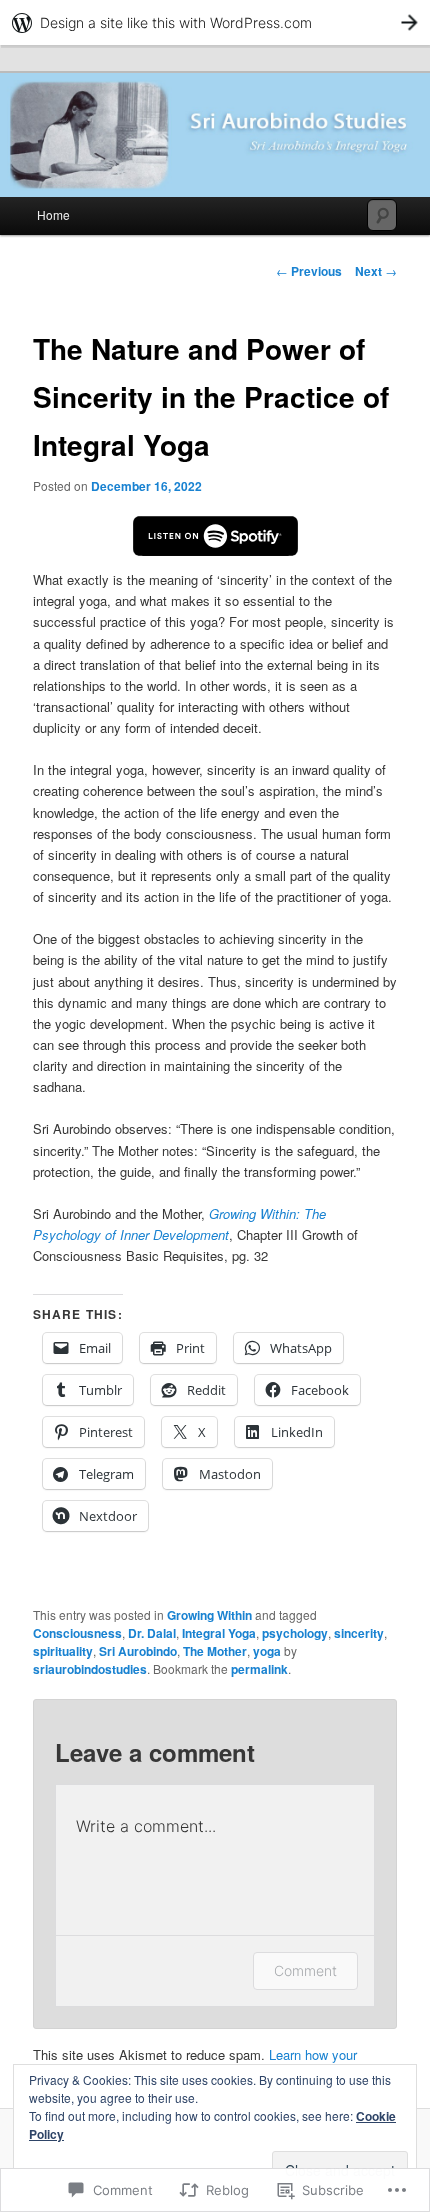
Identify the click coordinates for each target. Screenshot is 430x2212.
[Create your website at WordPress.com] (215, 22)
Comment (305, 1970)
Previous (309, 271)
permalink (259, 1669)
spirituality (63, 1651)
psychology (295, 1633)
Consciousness (77, 1633)
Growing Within (209, 1615)
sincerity (359, 1633)
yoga (267, 1651)
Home (53, 214)
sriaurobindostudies (90, 1669)
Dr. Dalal (152, 1633)
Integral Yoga (219, 1633)
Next (376, 271)
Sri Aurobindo (138, 1651)
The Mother (215, 1651)
